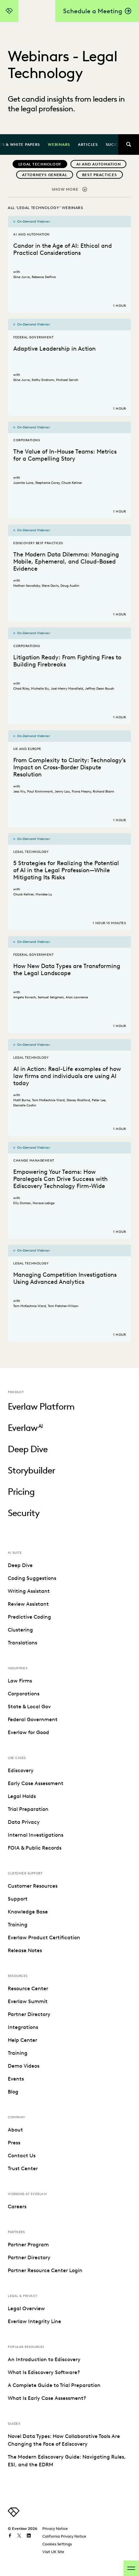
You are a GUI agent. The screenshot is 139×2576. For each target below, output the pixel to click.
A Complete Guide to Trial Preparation (54, 2385)
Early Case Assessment (36, 1783)
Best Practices (100, 175)
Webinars (59, 144)
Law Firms (20, 1681)
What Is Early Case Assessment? (47, 2398)
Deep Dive (28, 1449)
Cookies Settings (57, 2544)
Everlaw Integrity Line (34, 2321)
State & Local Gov (29, 1707)
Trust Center (23, 2168)
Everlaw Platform (41, 1406)
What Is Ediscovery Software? (44, 2372)
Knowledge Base (28, 1912)
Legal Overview (26, 2308)
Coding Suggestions (32, 1578)
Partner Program (28, 2245)
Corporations (24, 1694)
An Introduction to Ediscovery (44, 2359)
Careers (17, 2207)
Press (14, 2143)
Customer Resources (33, 1886)
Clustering (20, 1630)
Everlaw (25, 1428)
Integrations (23, 2027)
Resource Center (28, 1988)
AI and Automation (98, 164)
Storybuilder (31, 1470)
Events (16, 2079)
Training (18, 1925)
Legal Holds (22, 1796)
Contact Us (22, 2156)
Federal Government (33, 1719)
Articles (88, 144)
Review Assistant (28, 1604)
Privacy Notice (55, 2528)
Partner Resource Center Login (45, 2270)
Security (24, 1513)
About (15, 2130)
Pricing (21, 1492)
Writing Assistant (29, 1591)
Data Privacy (24, 1822)
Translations (22, 1643)
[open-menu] (131, 2568)
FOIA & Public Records (35, 1848)
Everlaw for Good (28, 1732)
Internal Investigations (36, 1835)
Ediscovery (21, 1770)
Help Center (22, 2040)
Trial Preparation (28, 1809)
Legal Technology (40, 164)
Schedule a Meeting (93, 11)
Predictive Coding (29, 1617)
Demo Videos (24, 2066)
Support (18, 1899)
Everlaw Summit (28, 2001)
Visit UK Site (53, 2552)
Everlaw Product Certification (44, 1937)
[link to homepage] (14, 2515)
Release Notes (25, 1950)
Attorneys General (44, 175)
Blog (13, 2092)
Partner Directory (29, 2014)
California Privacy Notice (64, 2536)
